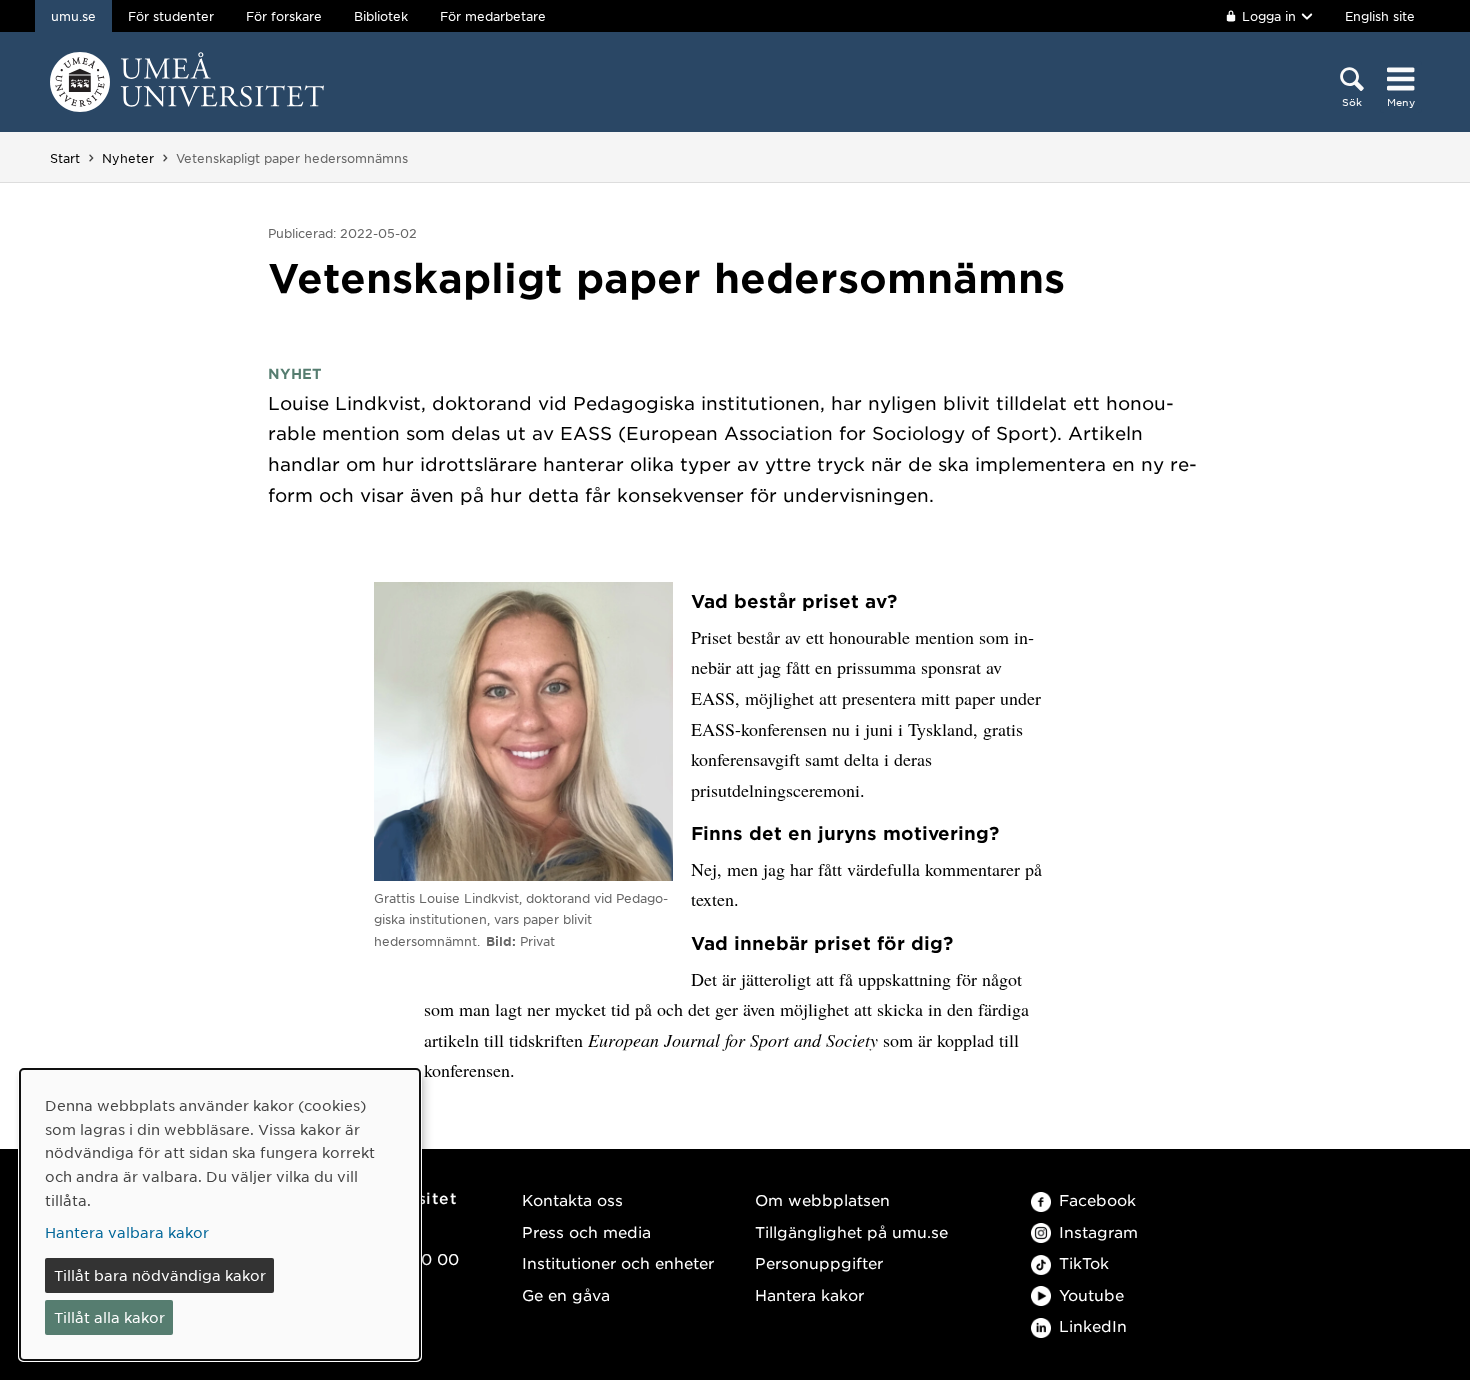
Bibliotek (381, 16)
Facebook (1097, 1199)
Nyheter (128, 158)
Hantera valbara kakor (127, 1232)
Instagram (1098, 1231)
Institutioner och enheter (618, 1262)
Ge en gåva (566, 1294)
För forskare (284, 16)
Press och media (586, 1231)
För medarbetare (493, 16)
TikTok (1084, 1262)
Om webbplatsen (822, 1199)
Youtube (1091, 1294)
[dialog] (220, 1214)
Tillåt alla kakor (109, 1317)
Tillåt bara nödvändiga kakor (160, 1275)
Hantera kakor (809, 1294)
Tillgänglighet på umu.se (851, 1231)
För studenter (171, 16)
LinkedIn (1093, 1325)
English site (1380, 16)
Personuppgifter (819, 1262)
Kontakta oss (572, 1199)
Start (65, 158)
